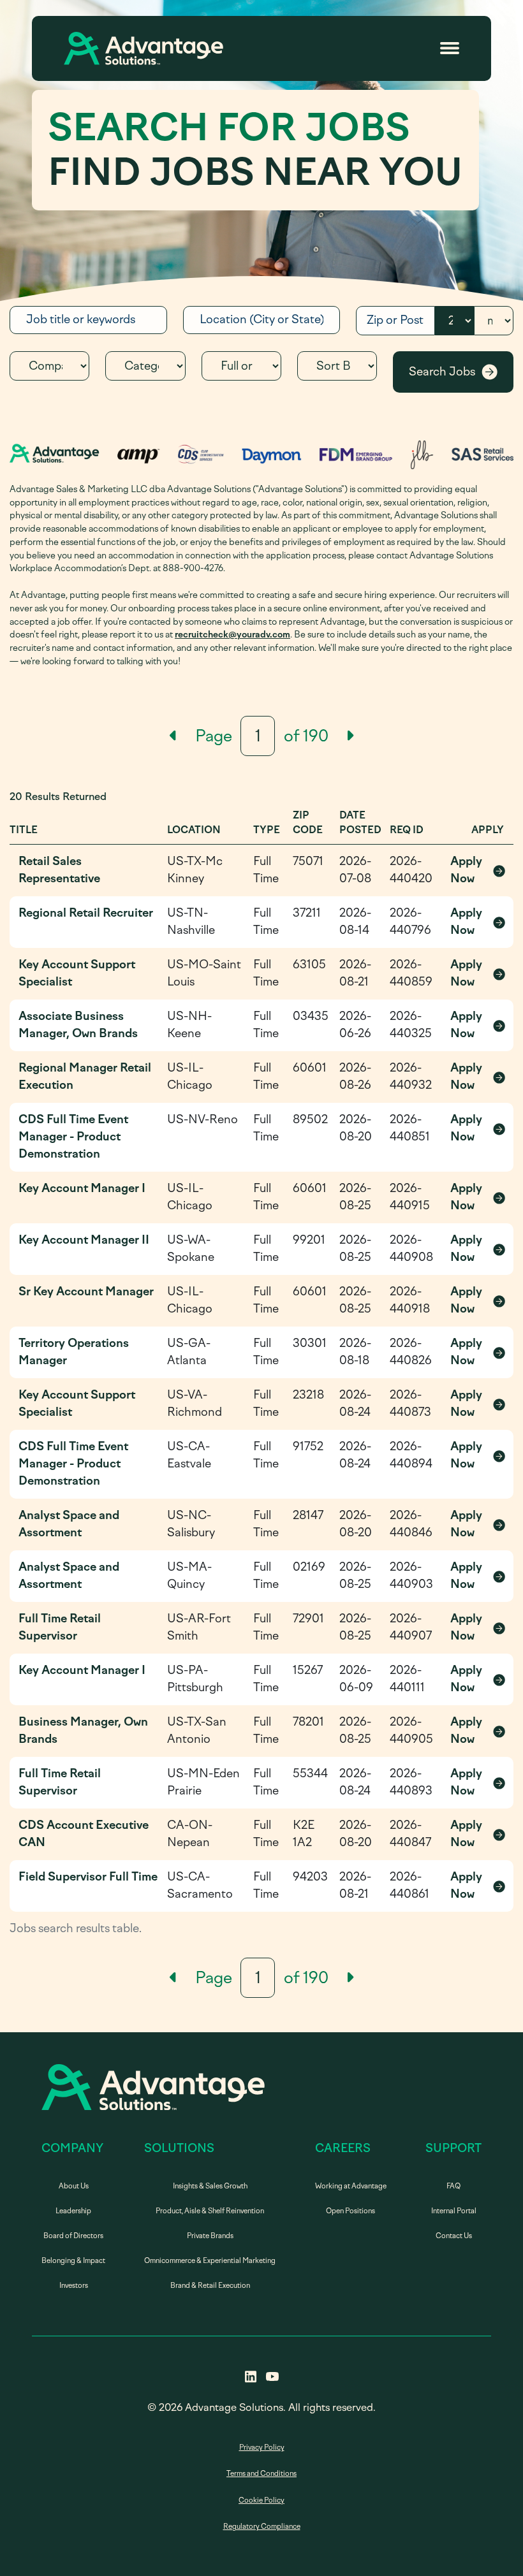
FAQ (453, 2186)
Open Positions (350, 2211)
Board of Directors (73, 2236)
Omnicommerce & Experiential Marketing (210, 2261)
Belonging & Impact (73, 2261)
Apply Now (477, 870)
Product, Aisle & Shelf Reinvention (210, 2211)
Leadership (73, 2211)
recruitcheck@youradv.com (232, 634)
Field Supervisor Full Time (88, 1877)
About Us (74, 2186)
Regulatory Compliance (262, 2527)
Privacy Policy (262, 2448)
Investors (74, 2286)
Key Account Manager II (84, 1240)
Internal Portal (454, 2211)
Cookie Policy (261, 2500)
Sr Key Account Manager (86, 1292)
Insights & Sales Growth (210, 2186)
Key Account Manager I (82, 1188)
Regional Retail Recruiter (86, 913)
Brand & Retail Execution (210, 2286)
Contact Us (454, 2236)
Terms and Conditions (261, 2474)
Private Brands (210, 2236)
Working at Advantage (351, 2186)
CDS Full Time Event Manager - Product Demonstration (73, 1137)
